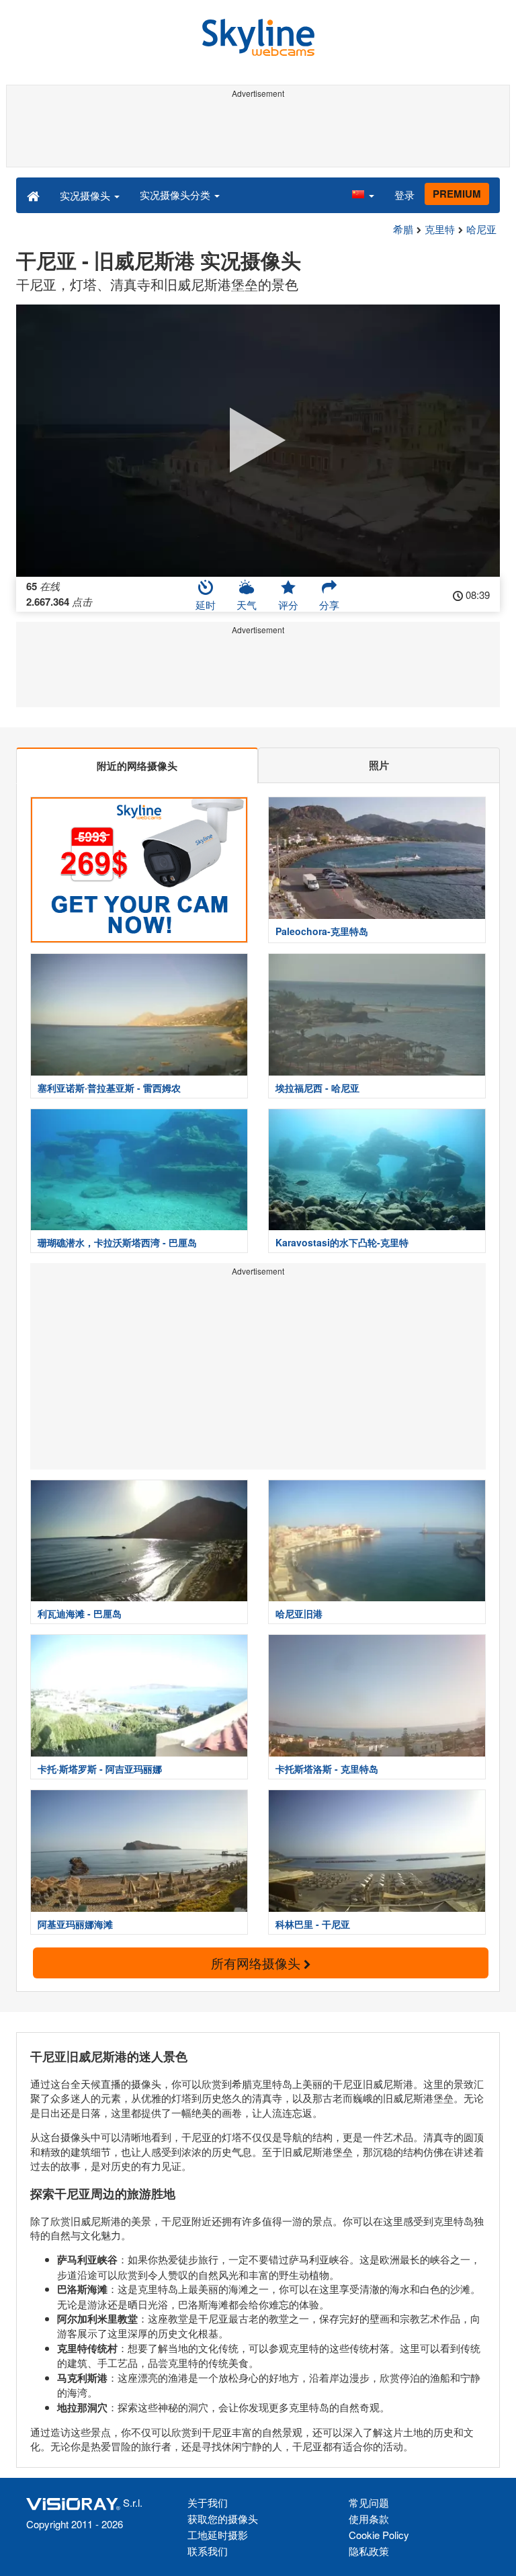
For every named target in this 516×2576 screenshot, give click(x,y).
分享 (329, 605)
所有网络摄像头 (257, 1963)
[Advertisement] (258, 133)
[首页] (33, 195)
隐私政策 (369, 2551)
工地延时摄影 (218, 2535)
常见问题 (369, 2502)
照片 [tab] (379, 765)
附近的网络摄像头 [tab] (137, 766)
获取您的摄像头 (223, 2519)
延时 (206, 605)
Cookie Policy (379, 2535)
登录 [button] (404, 195)
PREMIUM (457, 194)
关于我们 (208, 2502)
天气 (247, 605)
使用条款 (369, 2519)
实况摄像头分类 (176, 195)
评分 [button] (288, 605)
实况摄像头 (86, 195)
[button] (363, 195)
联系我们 (208, 2551)
